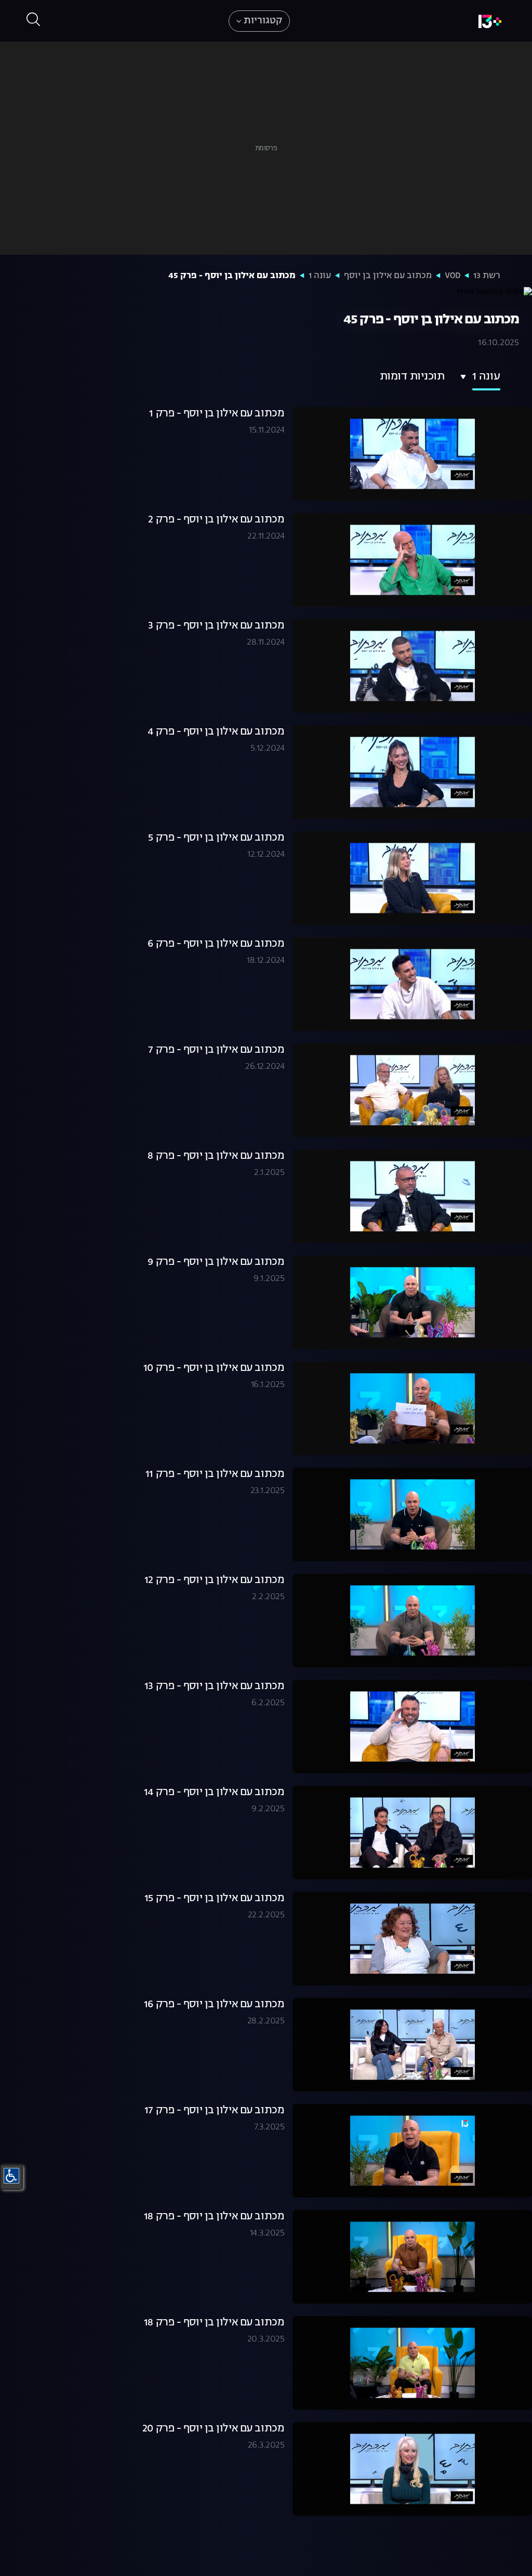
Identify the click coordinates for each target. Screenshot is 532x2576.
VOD (453, 276)
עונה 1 (320, 276)
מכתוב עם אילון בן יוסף (388, 276)
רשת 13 (487, 276)
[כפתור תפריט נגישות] (11, 2176)
